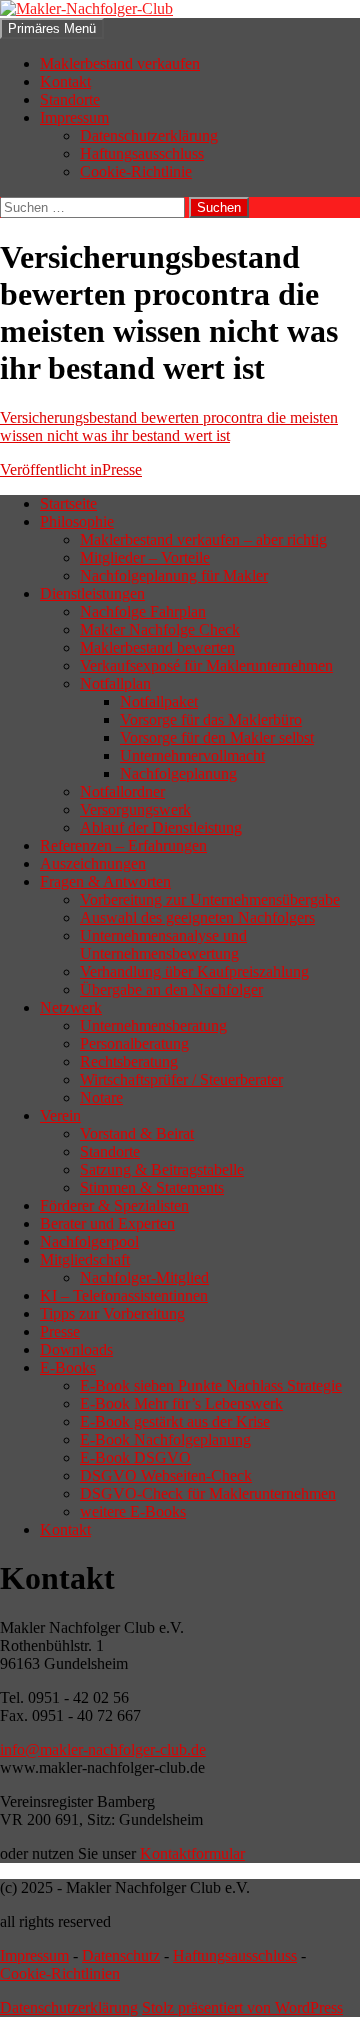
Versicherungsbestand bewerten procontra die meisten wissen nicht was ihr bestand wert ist (169, 426)
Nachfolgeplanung (178, 773)
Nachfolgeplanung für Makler (174, 575)
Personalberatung (134, 1043)
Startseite (68, 503)
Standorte (70, 99)
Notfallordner (122, 791)
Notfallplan (115, 683)
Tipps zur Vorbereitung (112, 1313)
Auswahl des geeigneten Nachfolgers (197, 917)
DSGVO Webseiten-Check (166, 1475)
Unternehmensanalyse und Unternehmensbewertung (163, 944)
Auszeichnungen (93, 863)
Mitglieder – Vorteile (145, 557)
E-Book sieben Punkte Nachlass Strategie (211, 1385)
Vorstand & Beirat (137, 1133)
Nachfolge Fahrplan (143, 611)
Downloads (76, 1349)
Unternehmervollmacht (192, 755)
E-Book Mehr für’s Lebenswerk (181, 1403)
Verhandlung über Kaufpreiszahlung (194, 971)
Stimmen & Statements (152, 1187)
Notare (101, 1097)
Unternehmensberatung (153, 1025)
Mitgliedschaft (85, 1259)
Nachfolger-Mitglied (144, 1277)
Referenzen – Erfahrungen (123, 845)
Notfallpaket (159, 701)
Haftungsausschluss (142, 153)
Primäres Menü (52, 28)
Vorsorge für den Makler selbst (217, 737)
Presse (71, 469)
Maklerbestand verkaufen (120, 63)
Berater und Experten (107, 1223)
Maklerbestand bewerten (157, 647)
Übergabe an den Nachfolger (171, 989)
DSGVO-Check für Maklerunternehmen (208, 1493)
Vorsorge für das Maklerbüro (211, 719)
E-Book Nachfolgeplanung (165, 1439)
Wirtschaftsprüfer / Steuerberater (181, 1079)
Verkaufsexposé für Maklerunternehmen (206, 665)
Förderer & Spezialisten (114, 1205)
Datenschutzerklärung (149, 135)
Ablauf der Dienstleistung (161, 827)
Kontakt (65, 81)
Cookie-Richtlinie (136, 171)
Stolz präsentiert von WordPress (242, 2007)
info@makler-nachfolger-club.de (103, 1749)
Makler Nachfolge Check (160, 629)
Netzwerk (71, 1007)
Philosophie (77, 521)
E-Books (68, 1367)
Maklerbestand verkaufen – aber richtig (203, 539)
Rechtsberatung (129, 1061)
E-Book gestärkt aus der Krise (175, 1421)
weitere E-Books (133, 1511)
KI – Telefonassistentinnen (124, 1295)
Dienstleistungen (92, 593)
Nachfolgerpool (89, 1241)
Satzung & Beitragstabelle (162, 1169)
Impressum (74, 117)
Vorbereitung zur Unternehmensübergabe (210, 899)
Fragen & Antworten (105, 881)
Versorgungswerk (135, 809)
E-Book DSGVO (135, 1457)
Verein (60, 1115)
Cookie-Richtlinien (60, 1973)
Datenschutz (121, 1955)
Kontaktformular (192, 1853)
